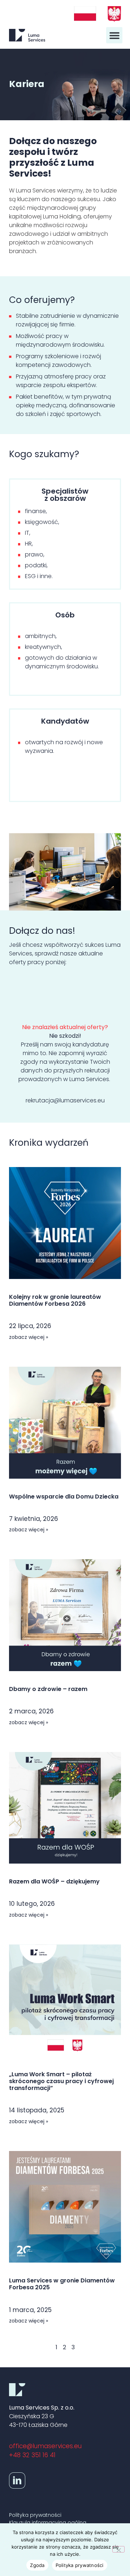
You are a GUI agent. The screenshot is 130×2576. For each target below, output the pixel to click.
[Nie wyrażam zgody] (118, 2549)
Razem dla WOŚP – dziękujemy (54, 1881)
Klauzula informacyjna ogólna (48, 2523)
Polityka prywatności (35, 2515)
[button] (114, 35)
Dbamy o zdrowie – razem (48, 1689)
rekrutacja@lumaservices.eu (65, 1100)
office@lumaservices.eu (45, 2446)
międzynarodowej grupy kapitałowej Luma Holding (53, 212)
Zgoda (37, 2565)
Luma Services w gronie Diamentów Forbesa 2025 (62, 2284)
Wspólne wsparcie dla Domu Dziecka (64, 1497)
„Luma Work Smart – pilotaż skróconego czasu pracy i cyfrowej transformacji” (61, 2081)
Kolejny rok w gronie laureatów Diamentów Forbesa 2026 (55, 1300)
